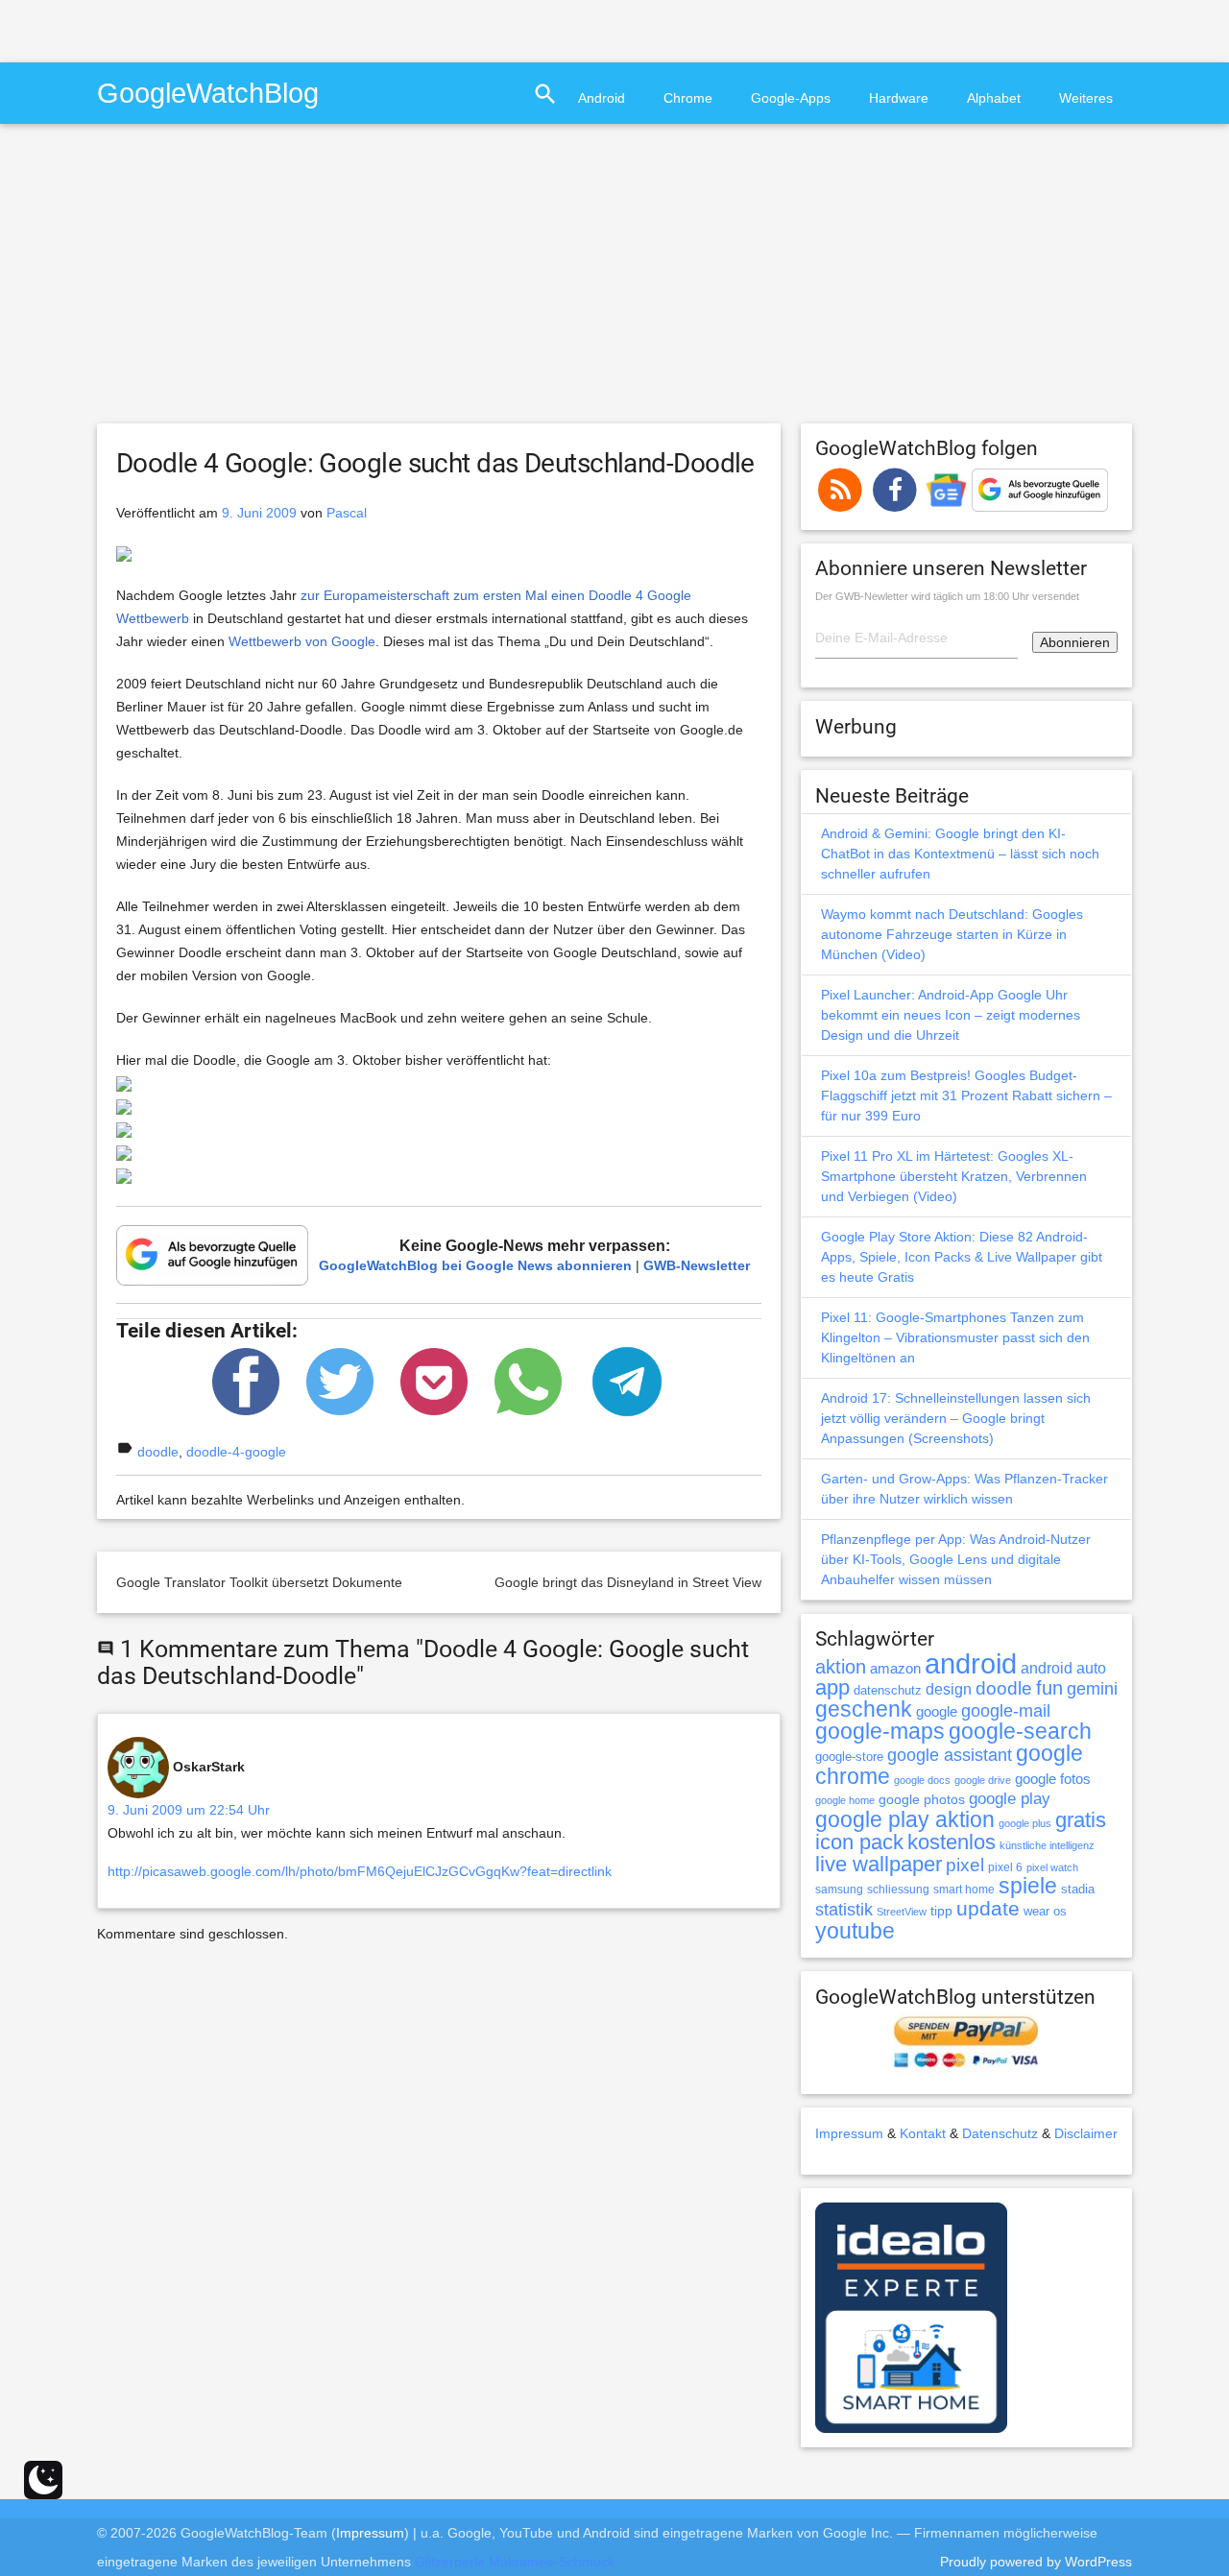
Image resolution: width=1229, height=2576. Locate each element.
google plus (1025, 1823)
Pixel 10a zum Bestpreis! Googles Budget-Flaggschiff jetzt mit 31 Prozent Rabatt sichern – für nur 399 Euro (966, 1095)
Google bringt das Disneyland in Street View (628, 1582)
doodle (158, 1452)
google (937, 1712)
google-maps (880, 1731)
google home (845, 1800)
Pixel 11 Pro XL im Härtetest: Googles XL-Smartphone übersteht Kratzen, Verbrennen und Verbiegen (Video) (954, 1176)
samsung (839, 1890)
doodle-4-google (236, 1452)
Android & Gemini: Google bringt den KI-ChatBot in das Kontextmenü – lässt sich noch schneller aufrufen (960, 854)
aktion (841, 1667)
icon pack (859, 1842)
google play (1010, 1799)
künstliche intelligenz (1047, 1845)
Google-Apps (791, 98)
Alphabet (994, 98)
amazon (895, 1669)
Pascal (347, 513)
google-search (1020, 1732)
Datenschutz (1000, 2133)
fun (1049, 1688)
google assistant (950, 1755)
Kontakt (923, 2133)
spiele (1028, 1886)
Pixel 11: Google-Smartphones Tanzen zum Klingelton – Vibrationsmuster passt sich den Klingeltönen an (955, 1337)
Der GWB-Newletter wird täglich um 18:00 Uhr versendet (947, 596)
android (971, 1663)
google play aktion (905, 1819)
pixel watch (1052, 1867)
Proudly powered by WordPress (1036, 2562)
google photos (922, 1799)
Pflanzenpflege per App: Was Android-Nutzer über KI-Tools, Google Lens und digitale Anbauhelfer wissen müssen (956, 1559)
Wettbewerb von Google (302, 641)
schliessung (898, 1890)
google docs (922, 1780)
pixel (965, 1865)
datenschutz (888, 1690)
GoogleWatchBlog (208, 93)
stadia (1078, 1889)
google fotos (1053, 1779)
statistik (844, 1910)
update (988, 1908)
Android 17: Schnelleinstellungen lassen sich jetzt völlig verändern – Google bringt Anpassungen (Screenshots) (956, 1418)
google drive (983, 1780)
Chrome (688, 98)
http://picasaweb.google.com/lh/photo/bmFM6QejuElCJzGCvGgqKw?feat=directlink (360, 1871)
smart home (964, 1890)
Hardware (899, 98)
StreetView (902, 1912)
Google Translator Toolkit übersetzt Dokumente (259, 1582)
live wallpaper (879, 1864)
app (832, 1687)
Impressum (849, 2133)
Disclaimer (1086, 2133)
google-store (849, 1757)
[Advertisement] (225, 29)
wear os (1045, 1911)
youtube (855, 1931)
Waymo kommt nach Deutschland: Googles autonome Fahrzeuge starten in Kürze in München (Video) (952, 934)
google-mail (1006, 1711)
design (949, 1689)
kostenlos (952, 1842)
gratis (1081, 1820)
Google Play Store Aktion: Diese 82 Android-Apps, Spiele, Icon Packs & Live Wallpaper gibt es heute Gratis (962, 1257)
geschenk (864, 1709)
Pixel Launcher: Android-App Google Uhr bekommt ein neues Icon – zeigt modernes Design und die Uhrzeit (951, 1015)
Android (602, 98)
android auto (1063, 1668)
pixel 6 (1005, 1867)
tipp (941, 1911)
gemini (1092, 1689)
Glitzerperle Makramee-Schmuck (515, 2562)
